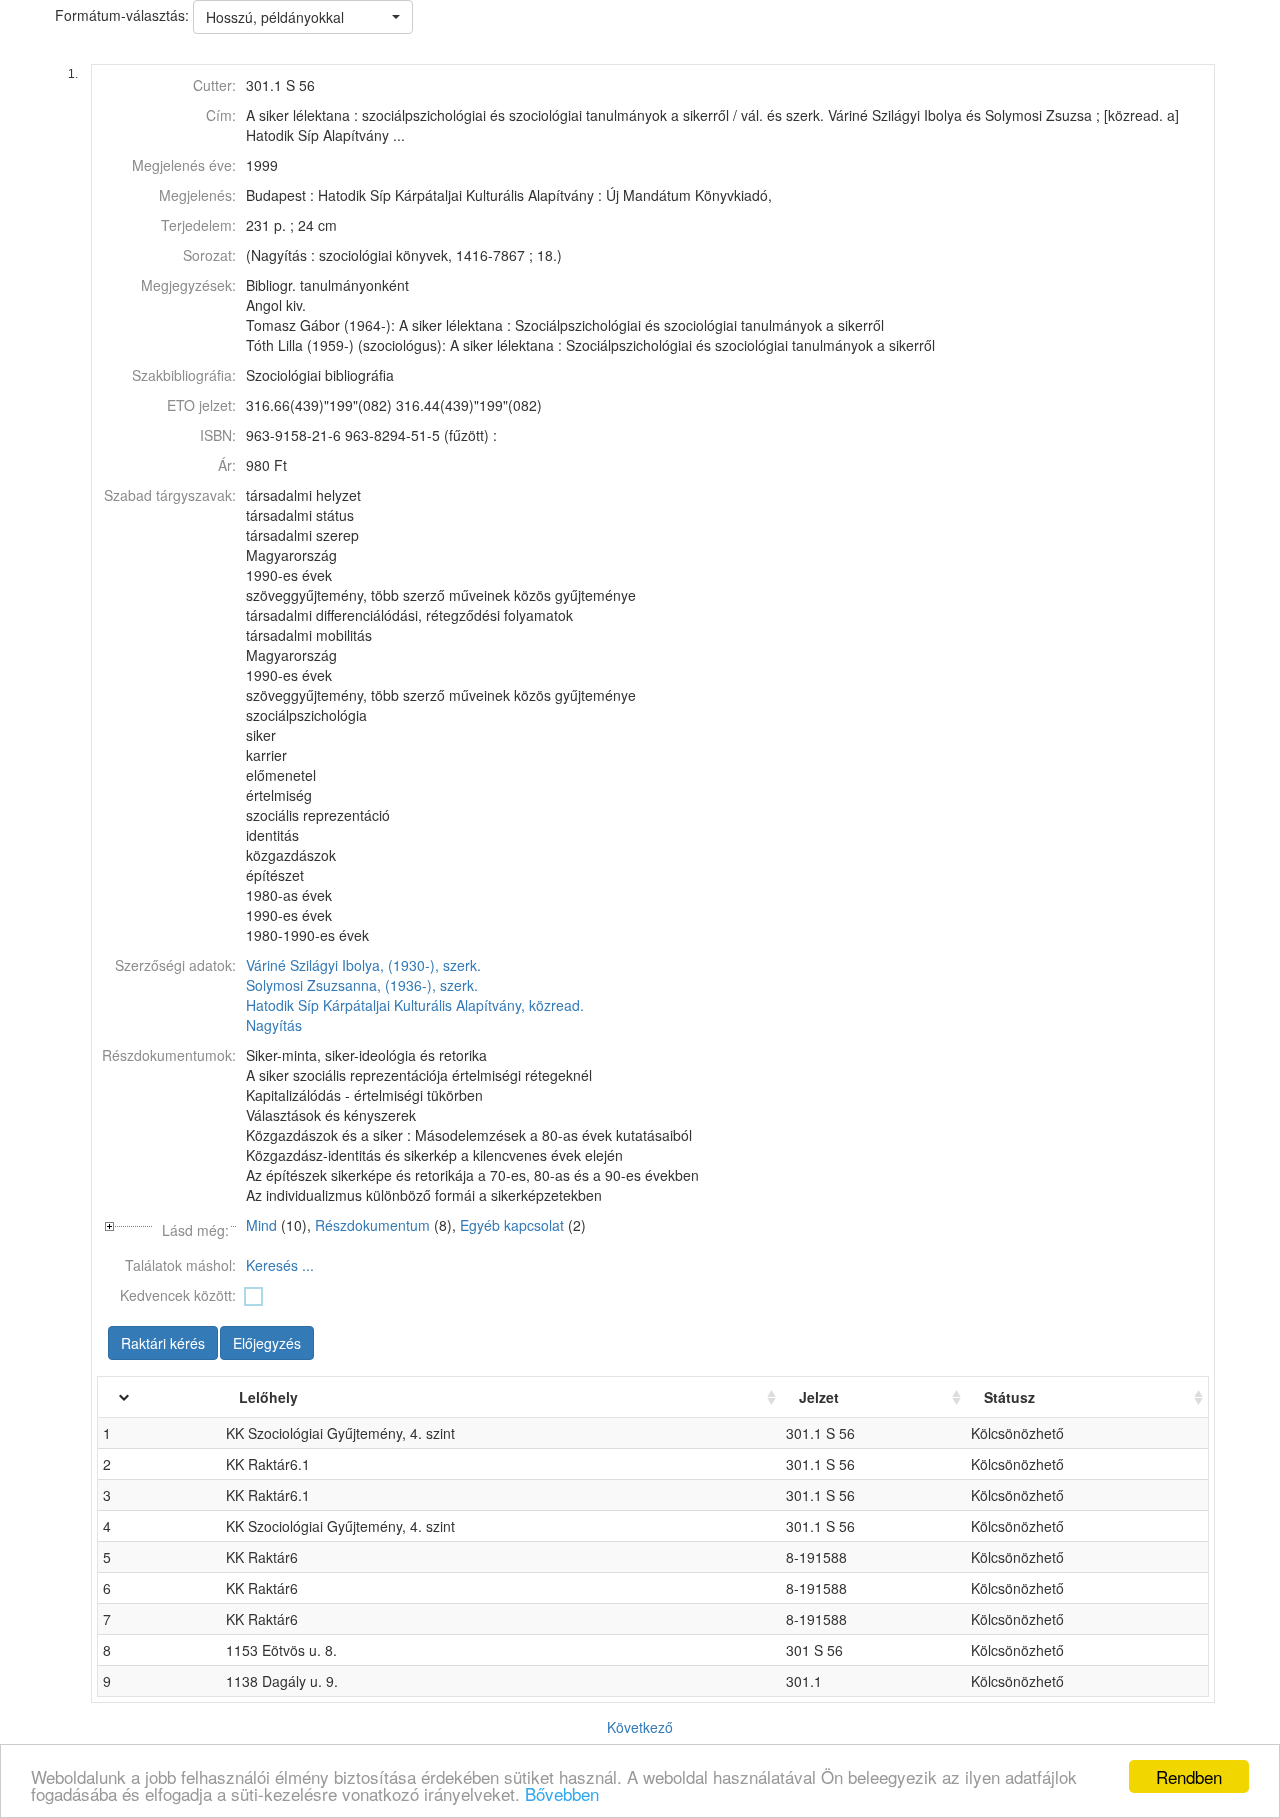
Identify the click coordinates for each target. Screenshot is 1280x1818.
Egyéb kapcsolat (512, 1225)
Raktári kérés (163, 1343)
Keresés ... (280, 1265)
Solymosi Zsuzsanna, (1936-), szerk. (362, 985)
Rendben (1189, 1776)
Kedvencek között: (178, 1295)
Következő (640, 1727)
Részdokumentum (372, 1225)
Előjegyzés (267, 1343)
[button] (303, 17)
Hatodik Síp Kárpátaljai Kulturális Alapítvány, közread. (415, 1005)
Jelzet (819, 1397)
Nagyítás (274, 1025)
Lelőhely (268, 1397)
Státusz (1009, 1397)
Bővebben (562, 1793)
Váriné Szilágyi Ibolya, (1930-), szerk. (363, 965)
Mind (261, 1225)
